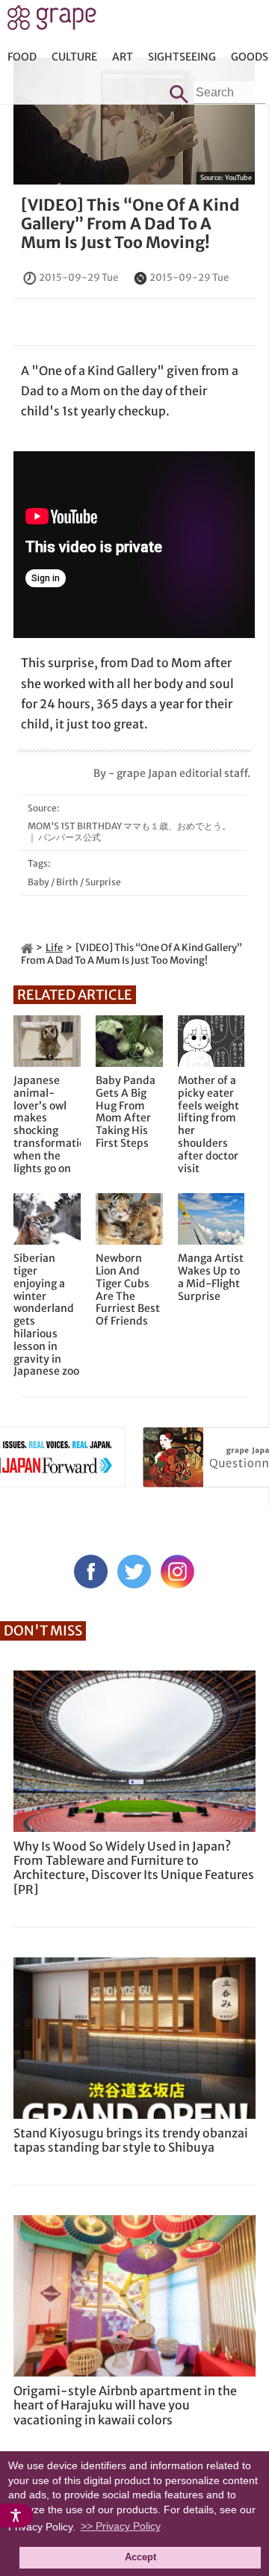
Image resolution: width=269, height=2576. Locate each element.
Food (22, 57)
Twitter (134, 1572)
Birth (67, 882)
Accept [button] (140, 2557)
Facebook (91, 1572)
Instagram (177, 1572)
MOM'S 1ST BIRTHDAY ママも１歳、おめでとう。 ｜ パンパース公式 (129, 831)
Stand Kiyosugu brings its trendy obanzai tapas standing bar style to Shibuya (131, 2140)
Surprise (103, 882)
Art (123, 57)
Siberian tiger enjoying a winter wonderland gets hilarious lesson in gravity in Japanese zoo (46, 1315)
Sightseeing (182, 57)
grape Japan (52, 22)
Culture (74, 57)
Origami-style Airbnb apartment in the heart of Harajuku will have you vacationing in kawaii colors (125, 2405)
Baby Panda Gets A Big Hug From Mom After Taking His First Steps (126, 1112)
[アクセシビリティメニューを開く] (16, 2515)
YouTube (238, 177)
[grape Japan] (27, 948)
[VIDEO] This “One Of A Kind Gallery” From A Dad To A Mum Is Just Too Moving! (130, 224)
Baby (38, 882)
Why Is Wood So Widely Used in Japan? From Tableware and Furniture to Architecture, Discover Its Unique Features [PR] (134, 1868)
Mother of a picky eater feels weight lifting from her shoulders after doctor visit (208, 1124)
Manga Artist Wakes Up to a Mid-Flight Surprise (211, 1277)
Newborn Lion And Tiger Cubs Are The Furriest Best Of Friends (128, 1290)
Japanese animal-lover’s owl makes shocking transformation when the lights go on (47, 1124)
